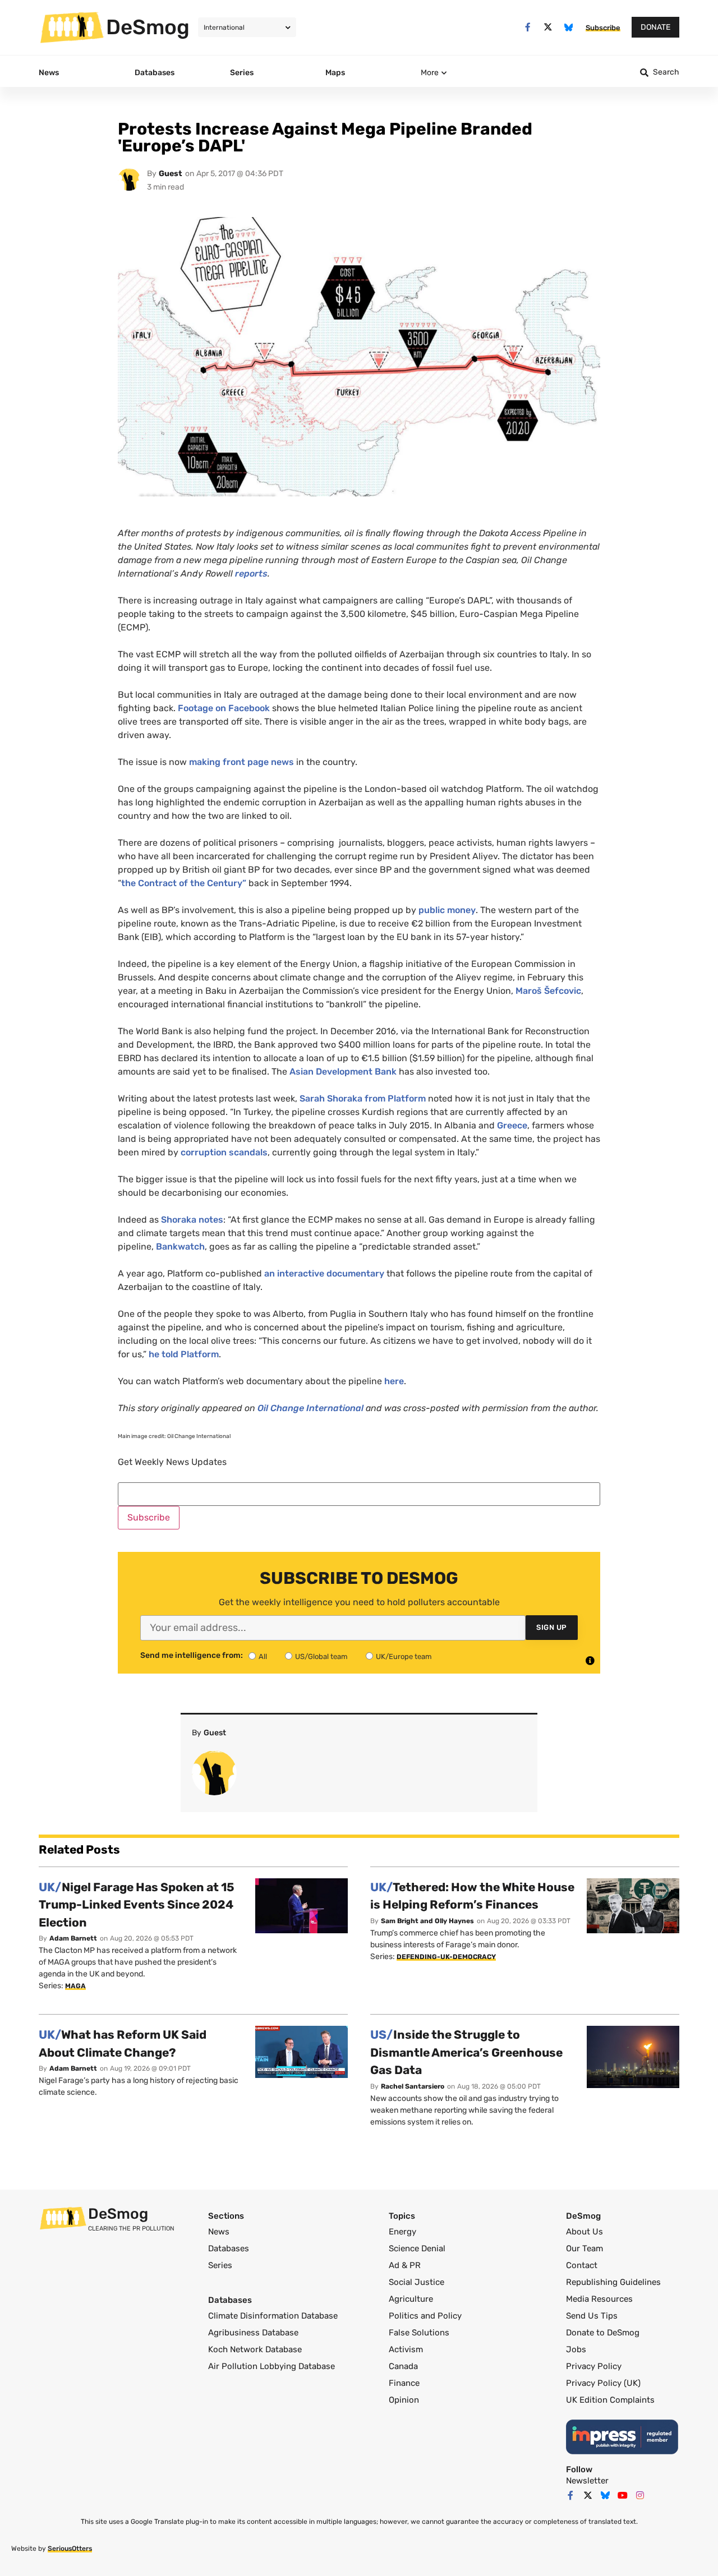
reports (251, 573)
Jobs (576, 2349)
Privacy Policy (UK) (603, 2383)
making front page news (243, 762)
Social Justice (416, 2282)
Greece (512, 1125)
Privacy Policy (594, 2366)
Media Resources (599, 2299)
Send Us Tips (592, 2316)
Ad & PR (405, 2265)
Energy (402, 2232)
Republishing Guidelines (613, 2282)
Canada (403, 2366)
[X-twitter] (548, 27)
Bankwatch (180, 1246)
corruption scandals (224, 1152)
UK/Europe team (404, 1656)
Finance (404, 2383)
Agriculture (411, 2299)
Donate (655, 27)
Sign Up (552, 1627)
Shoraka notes (192, 1220)
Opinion (404, 2400)
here (394, 1381)
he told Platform (184, 1354)
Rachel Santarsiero (413, 2086)
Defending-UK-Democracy (446, 1957)
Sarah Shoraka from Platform (363, 1098)
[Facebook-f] (528, 27)
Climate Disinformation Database (273, 2316)
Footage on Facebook (224, 708)
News (219, 2232)
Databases (229, 2248)
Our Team (584, 2248)
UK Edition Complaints (610, 2400)
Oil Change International (310, 1408)
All (263, 1656)
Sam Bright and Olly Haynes (427, 1921)
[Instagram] (640, 2495)
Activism (406, 2349)
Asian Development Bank (343, 1072)
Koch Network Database (255, 2349)
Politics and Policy (425, 2316)
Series (220, 2265)
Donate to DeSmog (603, 2333)
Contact (582, 2265)
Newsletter (587, 2481)
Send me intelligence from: (192, 1656)
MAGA (75, 1986)
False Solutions (419, 2333)
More (430, 73)
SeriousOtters (70, 2549)
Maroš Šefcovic (548, 991)
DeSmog (148, 27)
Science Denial (417, 2248)
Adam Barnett (73, 1938)
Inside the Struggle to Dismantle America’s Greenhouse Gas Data (466, 2052)
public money (447, 910)
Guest (171, 174)
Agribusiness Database (253, 2333)
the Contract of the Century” (184, 883)
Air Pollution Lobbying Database (271, 2366)
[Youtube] (623, 2495)
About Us (584, 2232)
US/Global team (321, 1656)
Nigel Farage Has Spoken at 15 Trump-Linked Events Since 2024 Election (137, 1905)
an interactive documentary (324, 1273)
